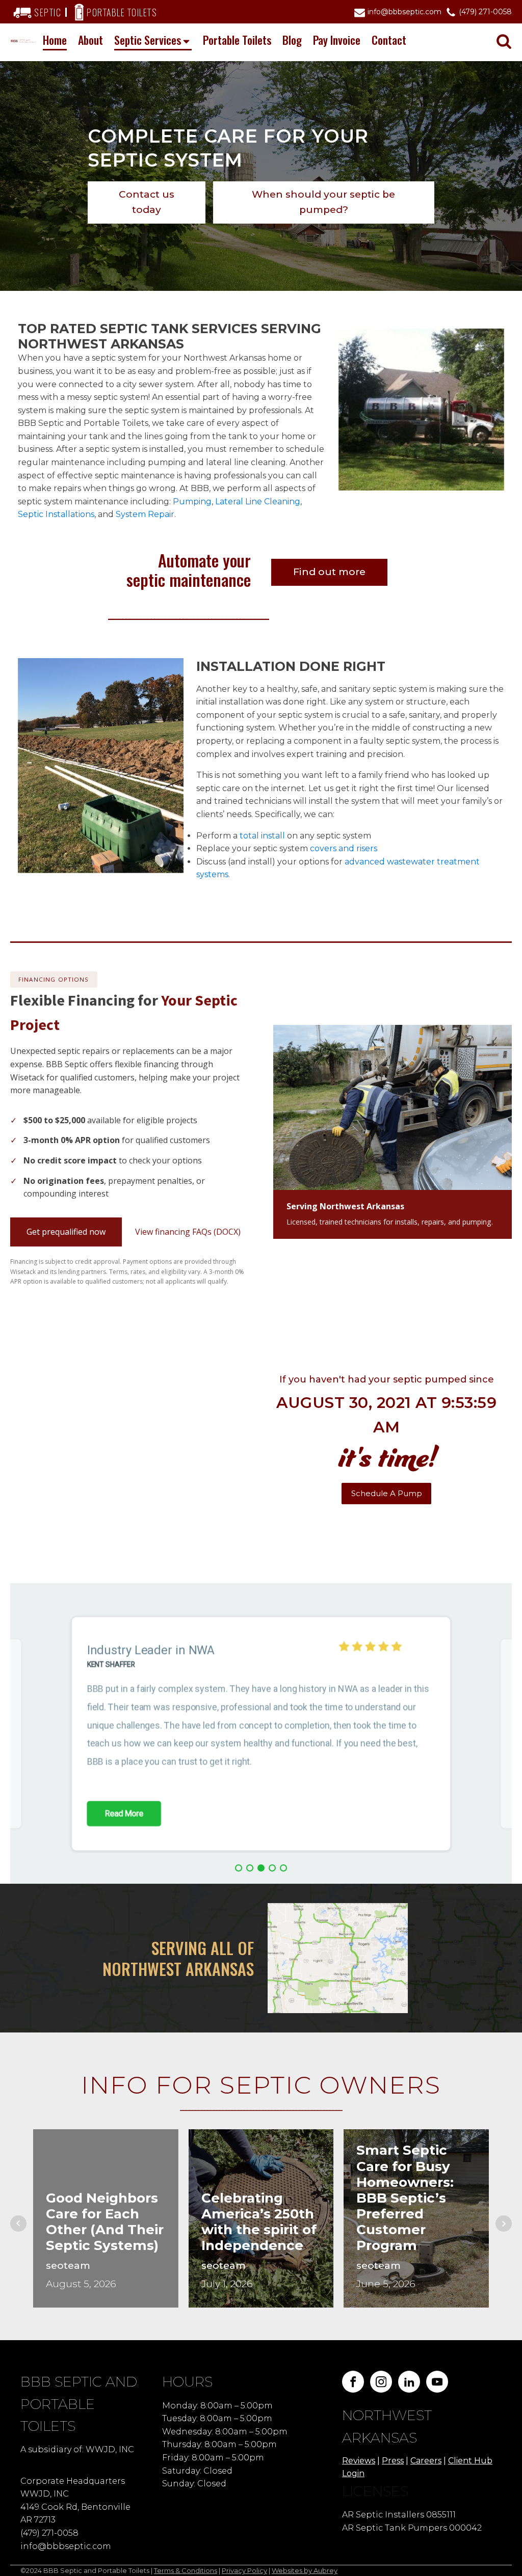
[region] (261, 1734)
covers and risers (344, 848)
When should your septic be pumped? (323, 202)
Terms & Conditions (186, 2570)
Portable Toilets (237, 40)
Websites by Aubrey (305, 2570)
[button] (239, 1868)
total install (262, 836)
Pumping (192, 501)
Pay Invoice (337, 40)
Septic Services (148, 40)
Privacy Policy (244, 2570)
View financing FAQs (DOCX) (188, 1232)
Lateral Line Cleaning (258, 501)
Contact (389, 40)
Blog (292, 40)
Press (393, 2461)
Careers (426, 2461)
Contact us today (147, 202)
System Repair (145, 514)
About (90, 40)
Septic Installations (56, 514)
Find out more (329, 572)
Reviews (359, 2461)
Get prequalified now (66, 1232)
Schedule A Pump (387, 1493)
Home (55, 40)
